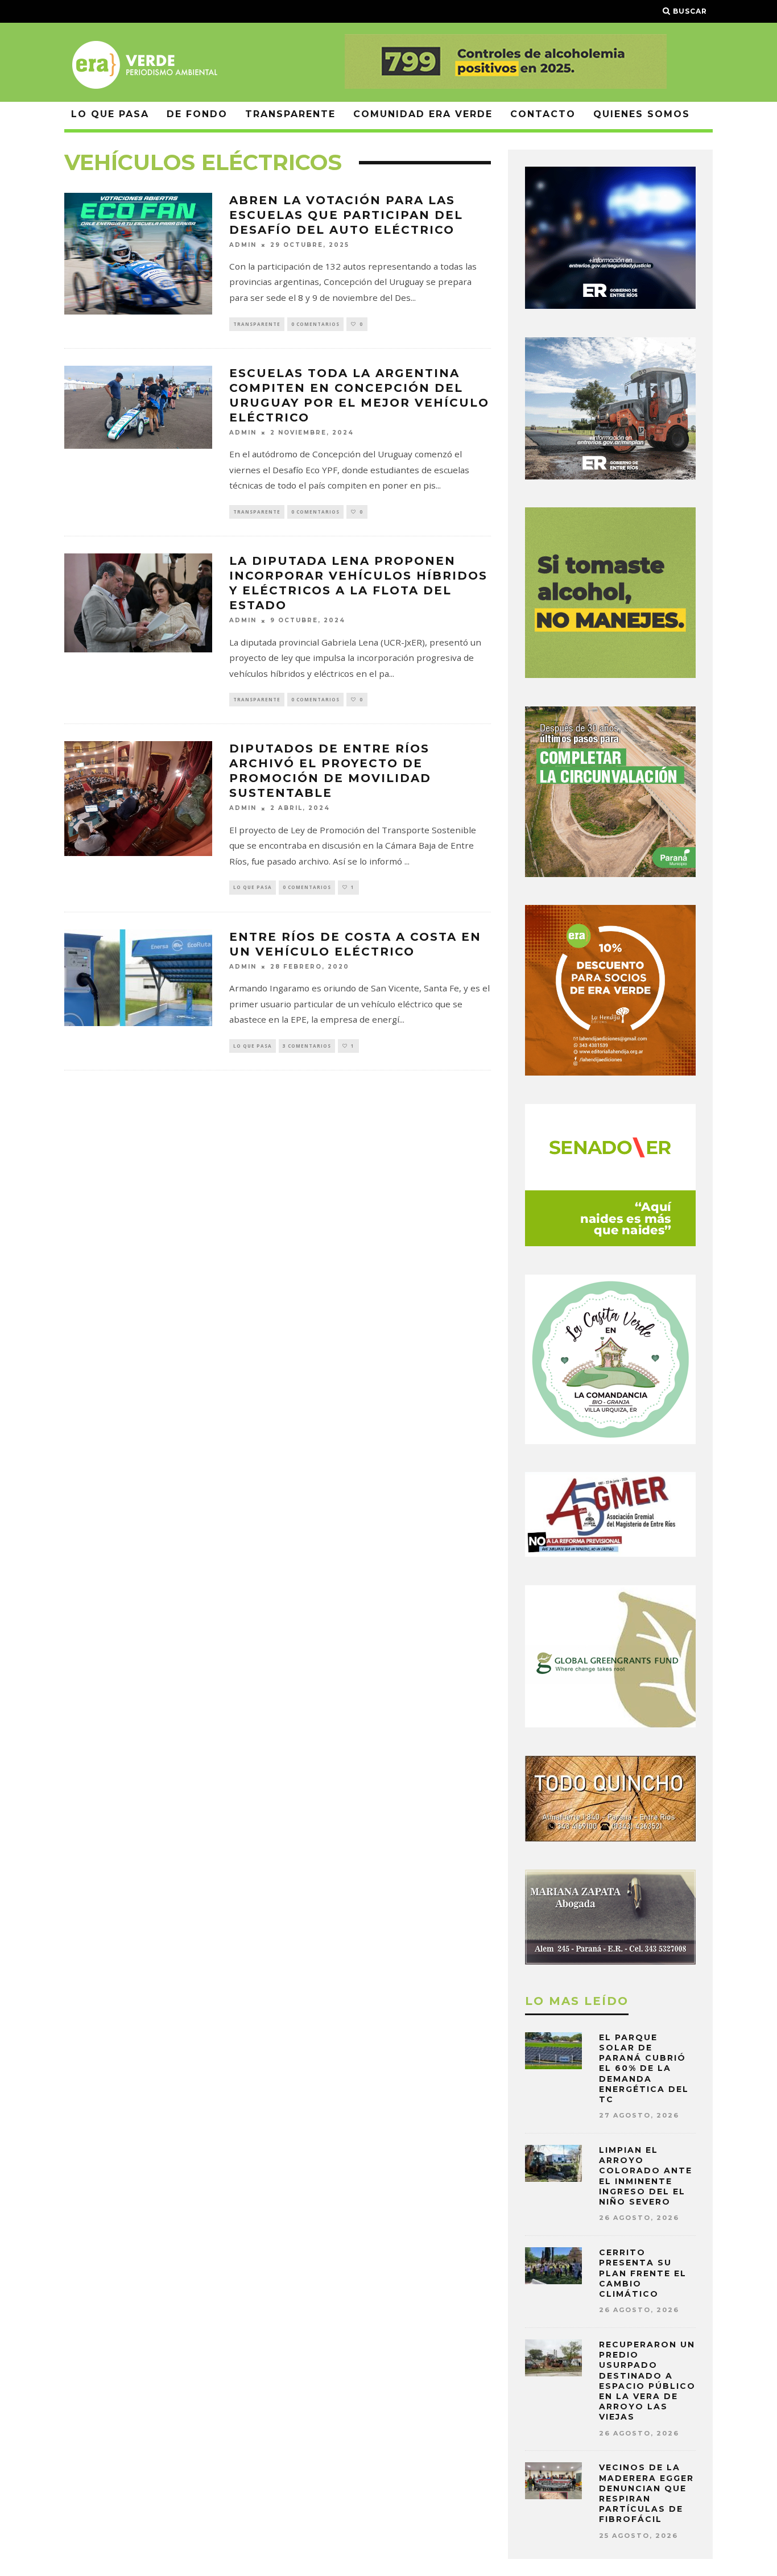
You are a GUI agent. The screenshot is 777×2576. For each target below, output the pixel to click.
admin (243, 245)
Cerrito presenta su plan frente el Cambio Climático (643, 2273)
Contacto (543, 114)
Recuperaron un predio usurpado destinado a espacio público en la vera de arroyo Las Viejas (647, 2381)
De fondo (197, 114)
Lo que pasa (110, 114)
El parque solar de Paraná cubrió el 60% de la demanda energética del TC (644, 2068)
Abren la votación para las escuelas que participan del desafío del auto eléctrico (346, 215)
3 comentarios (307, 1046)
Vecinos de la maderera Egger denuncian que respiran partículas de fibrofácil (646, 2493)
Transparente (290, 114)
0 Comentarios (315, 324)
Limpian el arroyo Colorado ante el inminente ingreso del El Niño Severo (646, 2176)
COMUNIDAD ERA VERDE (423, 114)
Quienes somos (642, 114)
